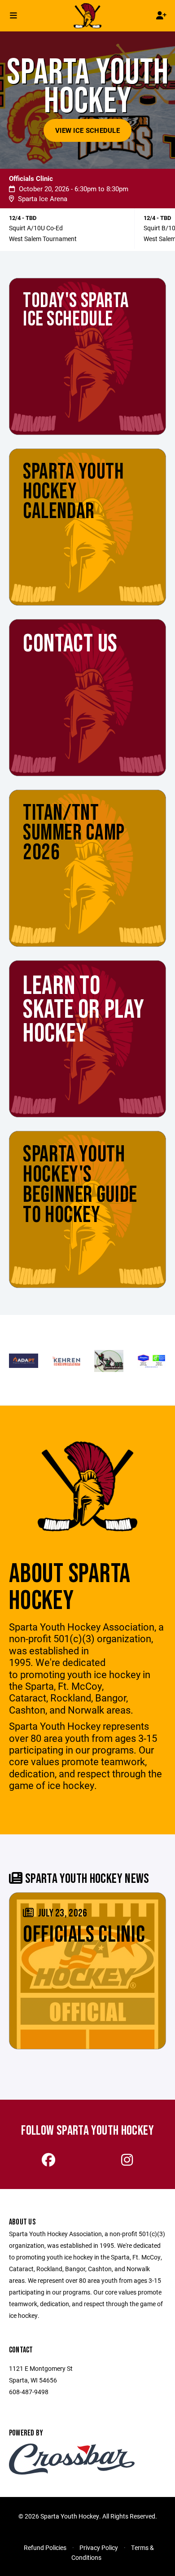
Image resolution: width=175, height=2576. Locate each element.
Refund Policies (45, 2547)
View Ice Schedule (87, 130)
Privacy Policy (99, 2547)
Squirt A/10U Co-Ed (36, 228)
